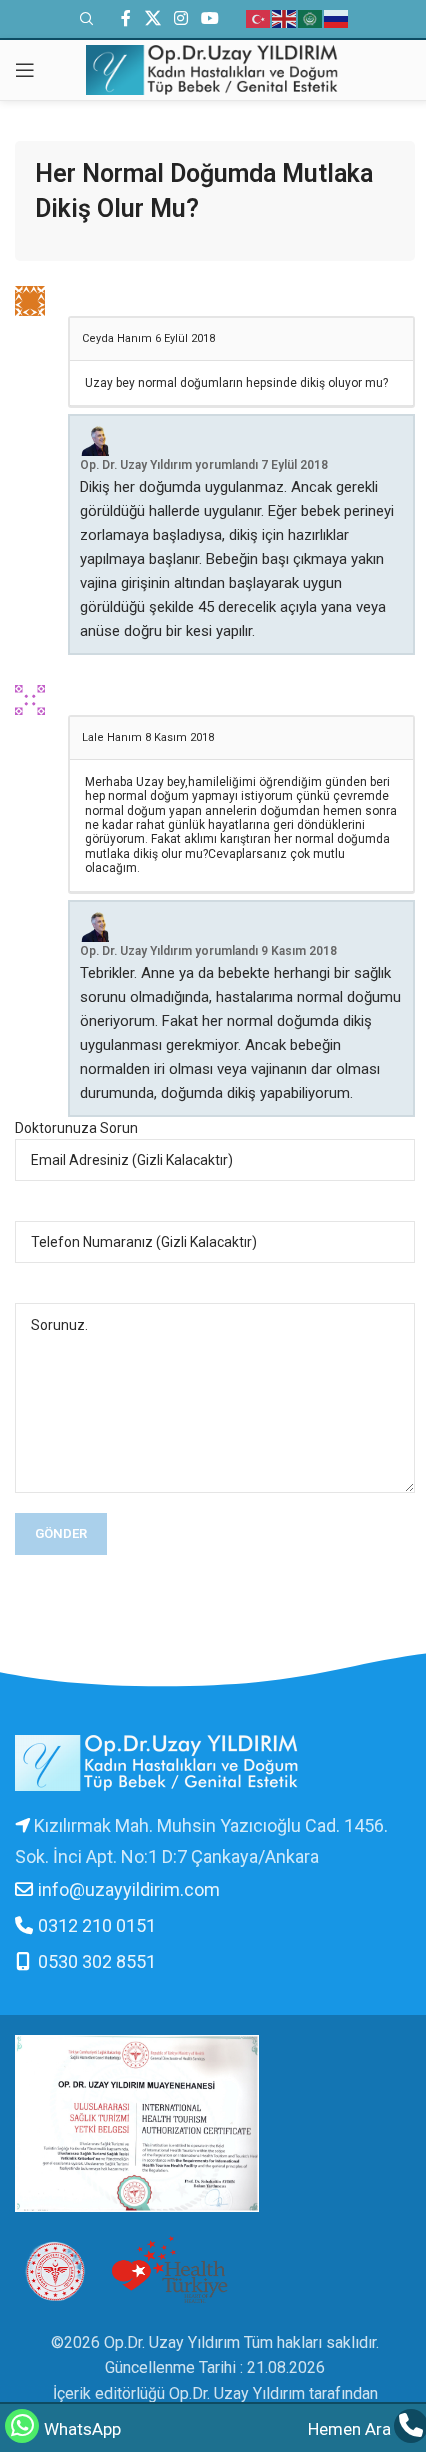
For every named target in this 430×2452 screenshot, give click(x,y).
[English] (285, 18)
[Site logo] (215, 68)
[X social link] (152, 18)
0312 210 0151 (97, 1925)
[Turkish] (259, 18)
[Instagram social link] (180, 18)
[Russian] (337, 18)
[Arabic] (311, 18)
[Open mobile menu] (25, 70)
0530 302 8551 (97, 1961)
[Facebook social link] (126, 18)
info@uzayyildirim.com (129, 1889)
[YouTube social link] (210, 18)
